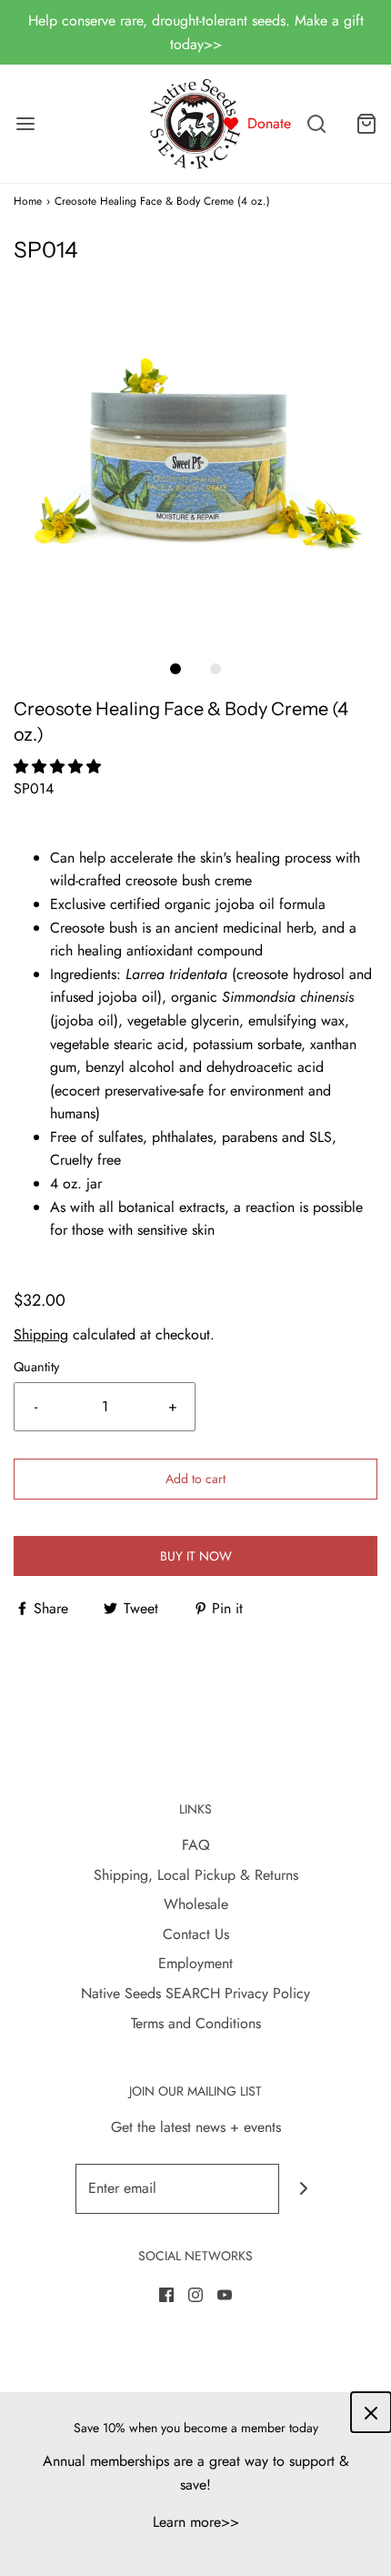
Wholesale (196, 1904)
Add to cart (195, 1479)
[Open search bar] (316, 124)
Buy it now (196, 1556)
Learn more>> (196, 2522)
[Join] (304, 2189)
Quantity (36, 1367)
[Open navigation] (25, 124)
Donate (269, 123)
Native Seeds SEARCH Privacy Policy (195, 1993)
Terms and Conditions (196, 2023)
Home (28, 201)
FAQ (196, 1845)
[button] (195, 453)
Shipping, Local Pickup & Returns (196, 1875)
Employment (195, 1963)
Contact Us (196, 1934)
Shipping (41, 1334)
